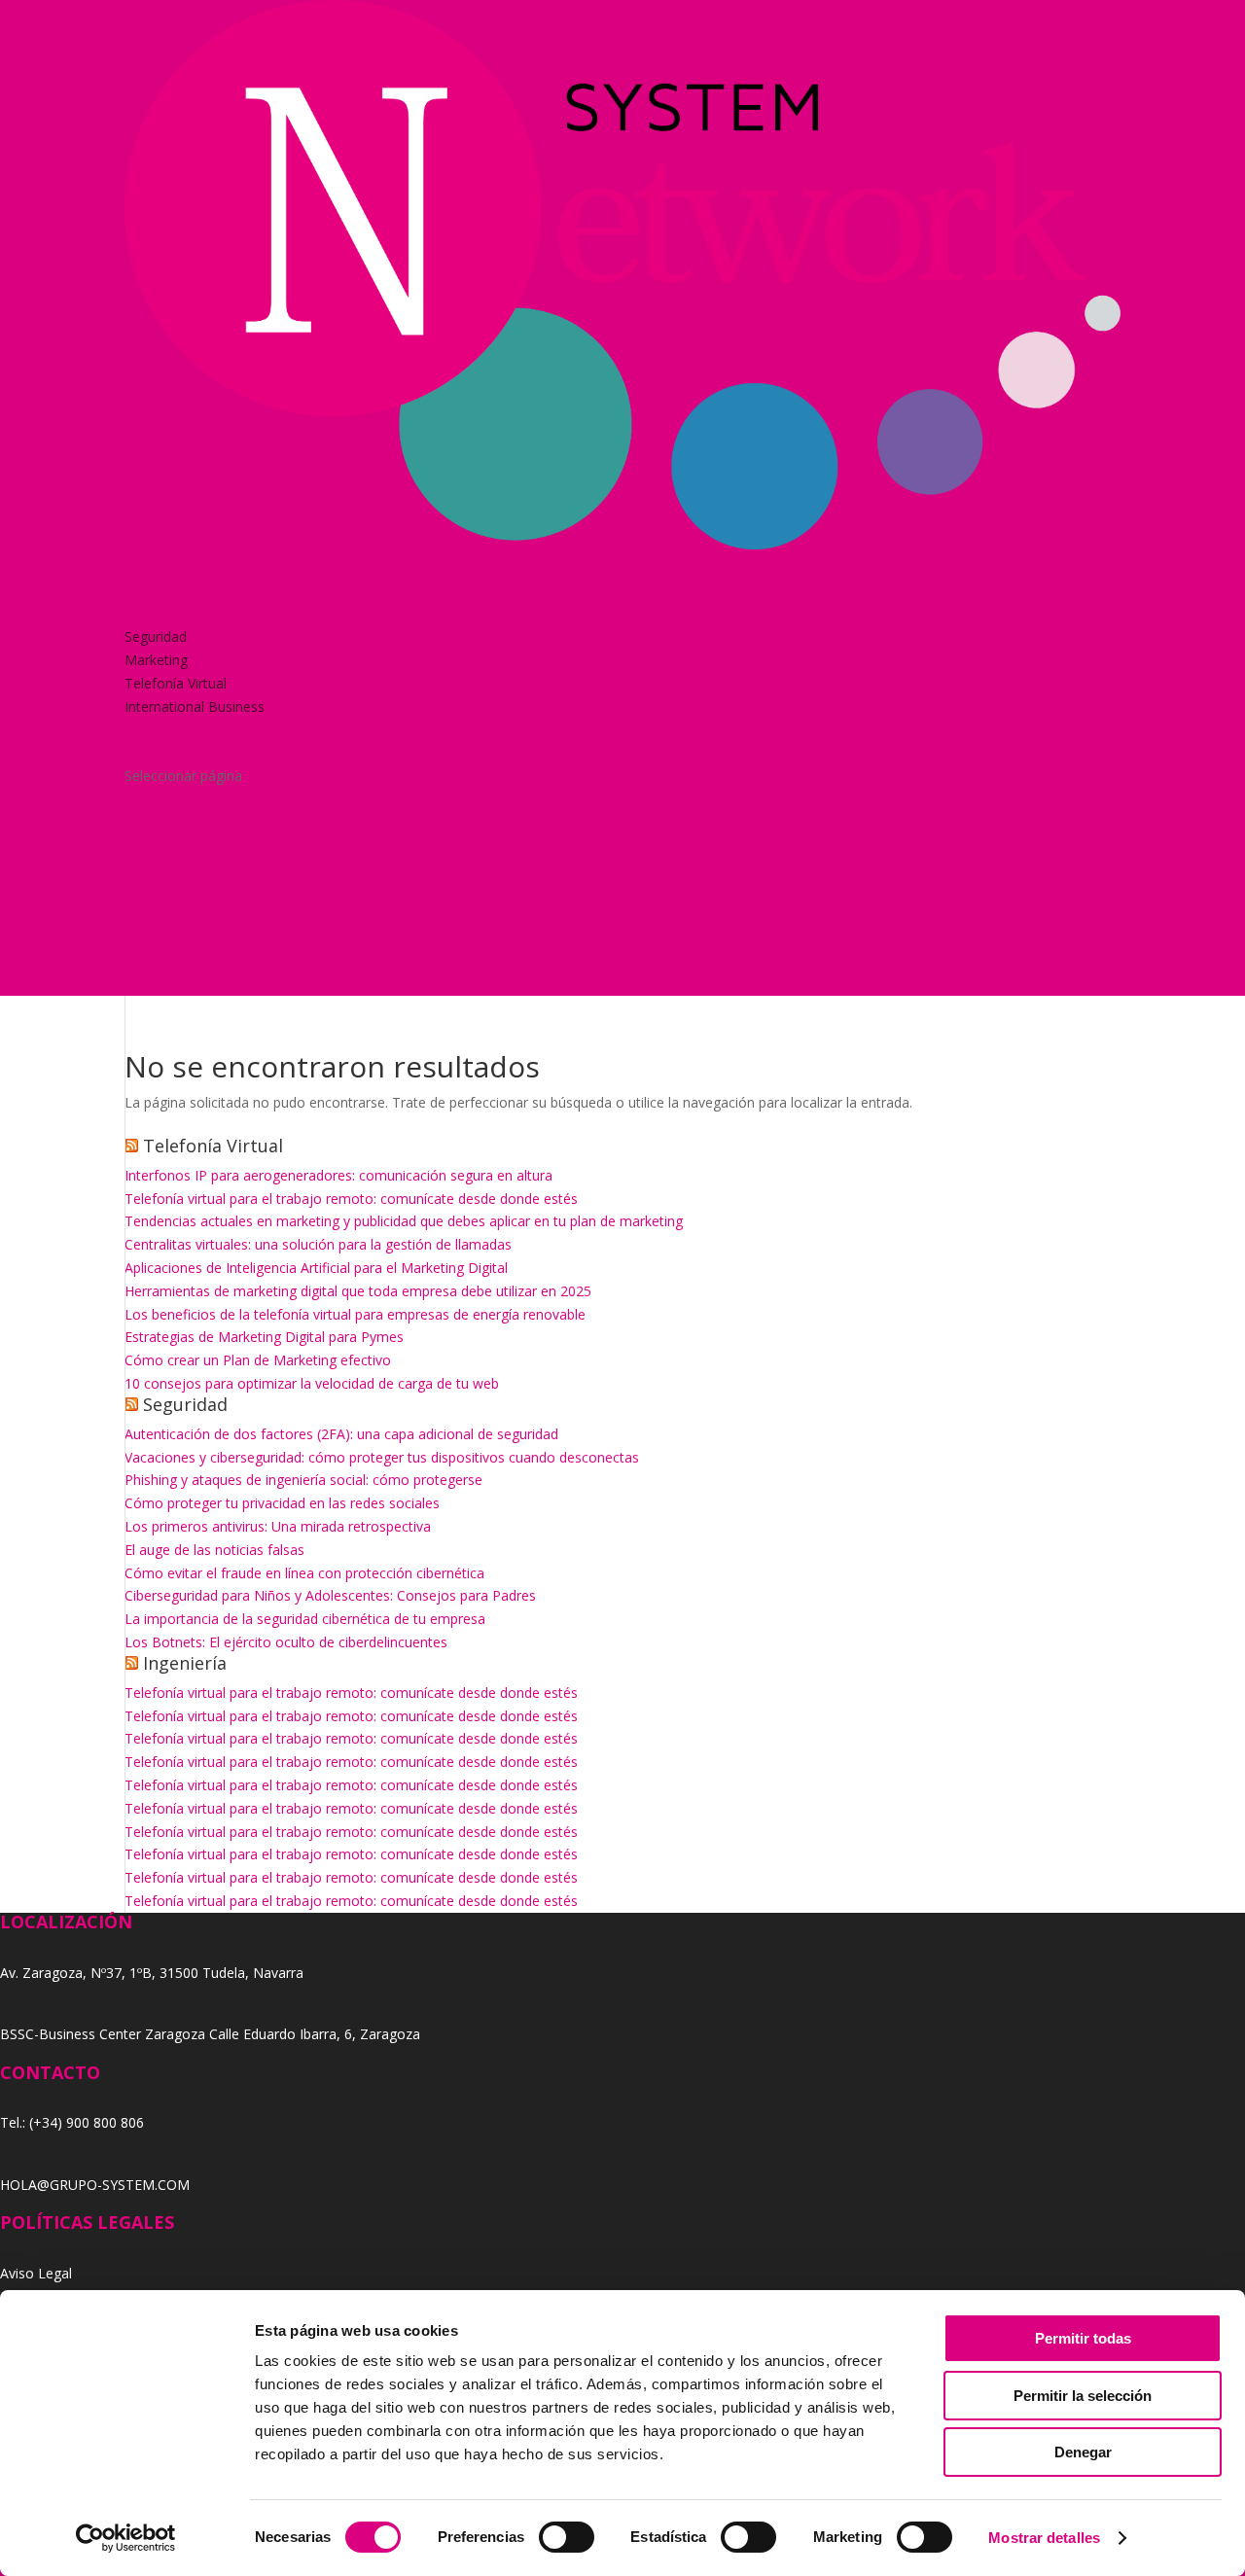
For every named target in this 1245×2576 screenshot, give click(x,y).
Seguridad (156, 636)
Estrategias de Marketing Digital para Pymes (264, 1337)
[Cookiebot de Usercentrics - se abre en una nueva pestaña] (126, 2538)
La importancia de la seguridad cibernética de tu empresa (305, 1619)
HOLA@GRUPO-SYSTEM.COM (95, 2185)
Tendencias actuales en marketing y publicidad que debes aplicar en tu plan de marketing (404, 1221)
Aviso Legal (36, 2273)
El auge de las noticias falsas (214, 1550)
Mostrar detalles (1044, 2538)
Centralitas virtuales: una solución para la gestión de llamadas (318, 1244)
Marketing (156, 660)
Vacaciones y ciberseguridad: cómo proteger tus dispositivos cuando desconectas (382, 1457)
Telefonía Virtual (176, 683)
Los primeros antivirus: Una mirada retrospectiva (278, 1526)
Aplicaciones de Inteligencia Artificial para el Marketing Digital (316, 1268)
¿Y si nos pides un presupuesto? (225, 752)
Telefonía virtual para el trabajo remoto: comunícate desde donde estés (351, 1199)
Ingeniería (185, 1663)
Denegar (1083, 2452)
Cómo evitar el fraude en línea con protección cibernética (304, 1573)
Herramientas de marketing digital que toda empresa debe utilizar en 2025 (358, 1291)
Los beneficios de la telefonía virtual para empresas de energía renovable (355, 1314)
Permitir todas (1083, 2338)
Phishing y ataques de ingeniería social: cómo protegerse (303, 1480)
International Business (195, 706)
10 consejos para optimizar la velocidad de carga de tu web (312, 1383)
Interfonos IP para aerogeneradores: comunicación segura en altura (338, 1175)
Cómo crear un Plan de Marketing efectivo (258, 1360)
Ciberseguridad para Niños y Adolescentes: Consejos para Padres (330, 1595)
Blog (139, 729)
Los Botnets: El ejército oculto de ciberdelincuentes (286, 1642)
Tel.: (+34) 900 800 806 (72, 2122)
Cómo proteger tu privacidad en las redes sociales (282, 1503)
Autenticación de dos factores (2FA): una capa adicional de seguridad (341, 1434)
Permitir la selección (1083, 2396)
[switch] (567, 2537)
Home (144, 567)
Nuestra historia (175, 591)
